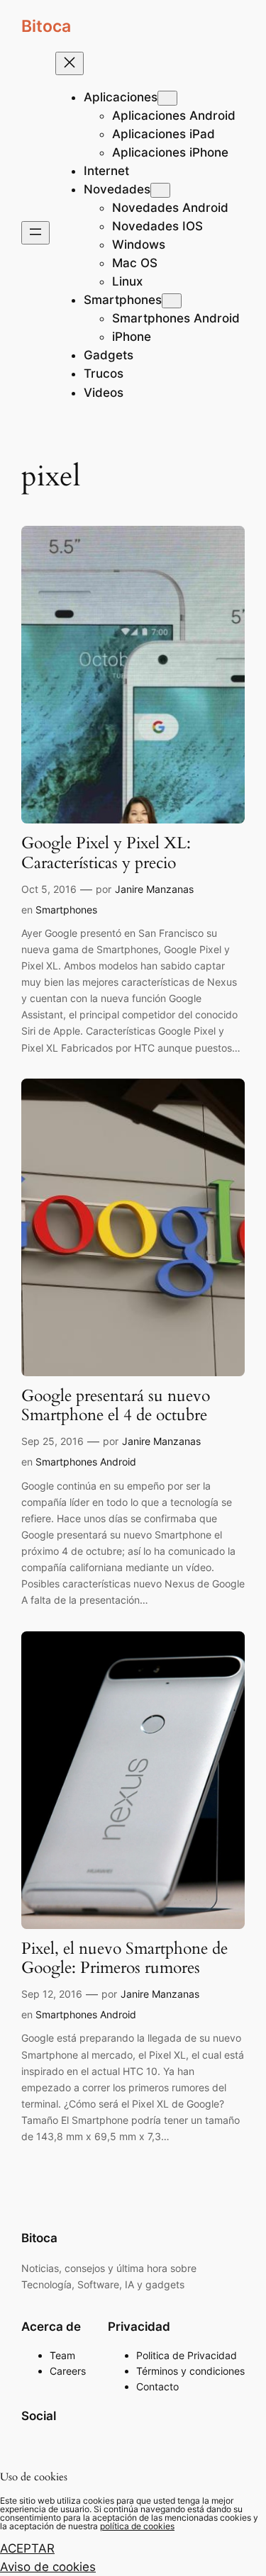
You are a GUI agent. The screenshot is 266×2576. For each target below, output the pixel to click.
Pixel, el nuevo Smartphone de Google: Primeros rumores (124, 1959)
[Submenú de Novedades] (160, 190)
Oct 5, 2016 (49, 889)
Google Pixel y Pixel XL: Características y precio (106, 853)
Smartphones (66, 910)
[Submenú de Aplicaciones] (167, 98)
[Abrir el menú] (35, 233)
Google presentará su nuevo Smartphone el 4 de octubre (116, 1406)
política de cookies (137, 2526)
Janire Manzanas (154, 889)
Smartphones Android (86, 1462)
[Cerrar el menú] (70, 63)
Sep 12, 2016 (52, 1994)
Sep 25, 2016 (52, 1441)
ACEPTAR (27, 2548)
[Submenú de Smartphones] (172, 301)
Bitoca (46, 26)
